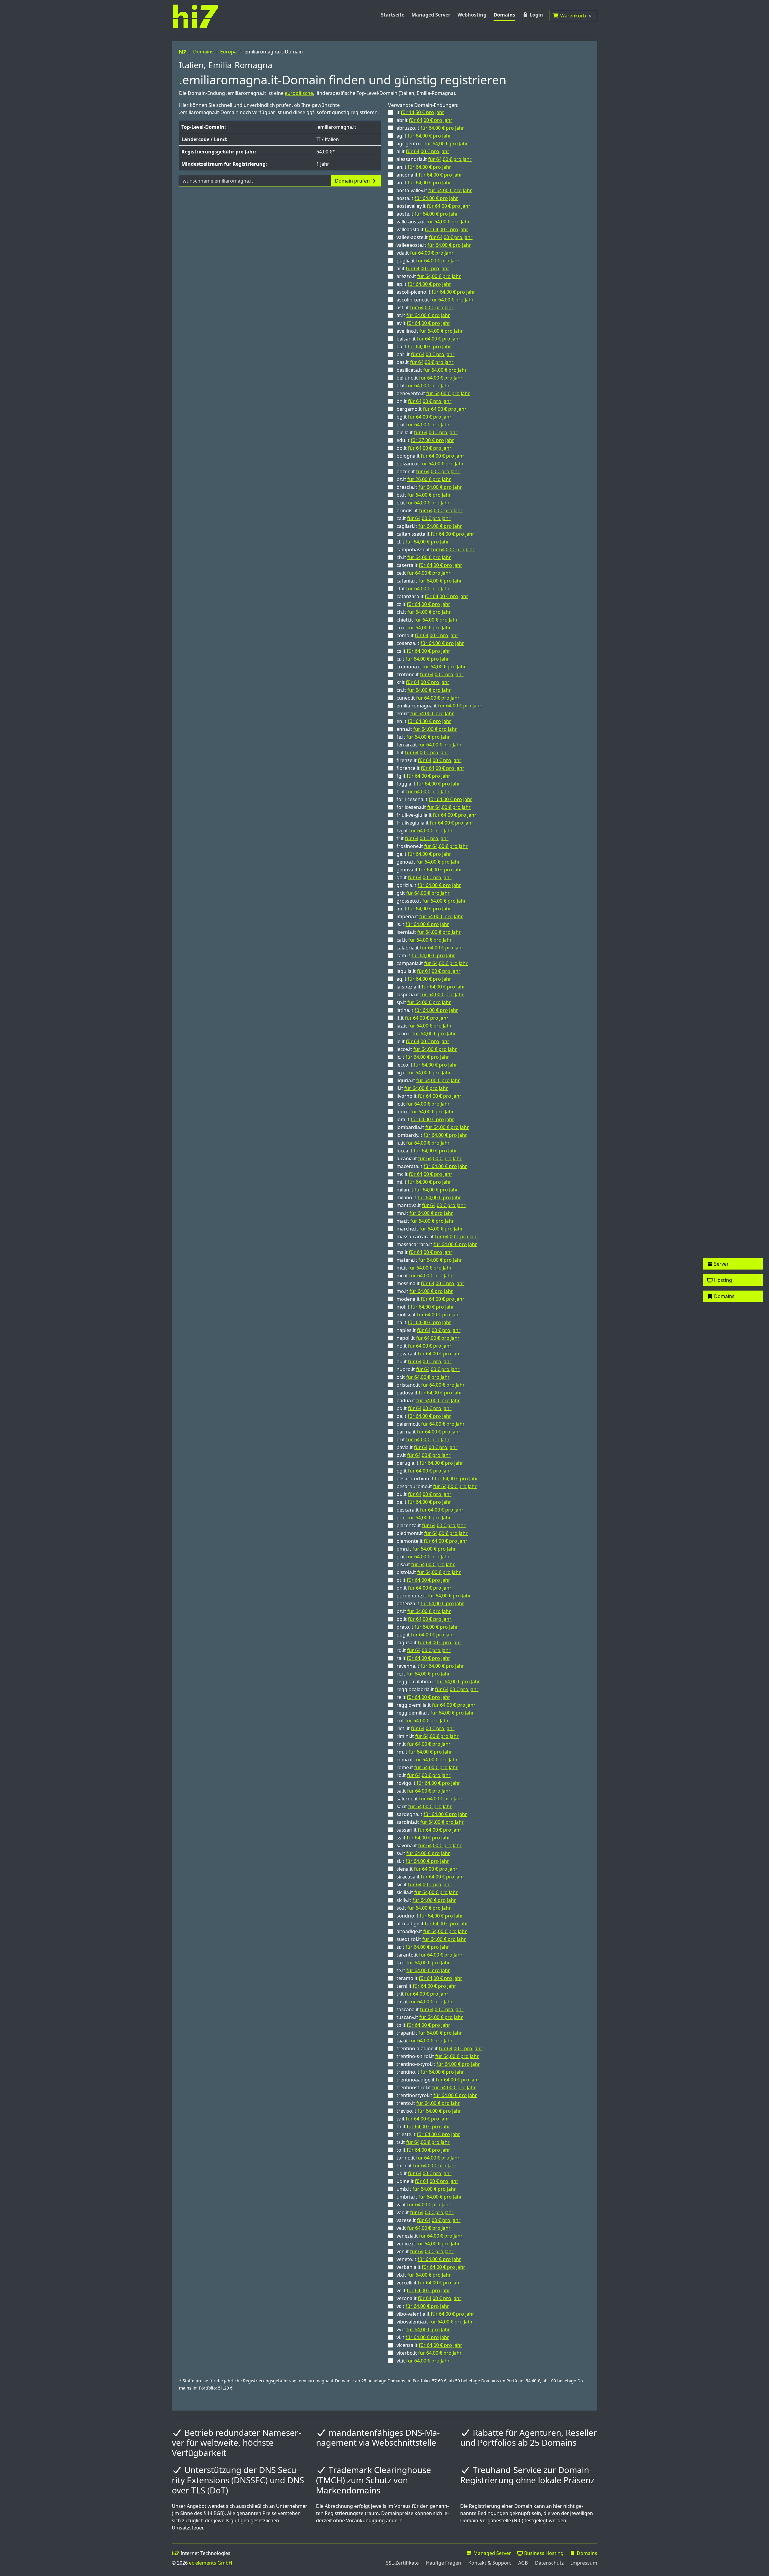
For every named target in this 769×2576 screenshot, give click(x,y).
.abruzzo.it (430, 128)
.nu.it (423, 1361)
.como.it (427, 635)
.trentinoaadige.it (437, 2080)
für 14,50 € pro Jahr (422, 112)
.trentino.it (430, 2072)
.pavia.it (426, 1447)
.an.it (423, 167)
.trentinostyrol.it (436, 2095)
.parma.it (428, 1432)
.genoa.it (428, 862)
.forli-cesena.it (434, 799)
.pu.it (423, 1494)
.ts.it (422, 2142)
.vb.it (423, 2275)
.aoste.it (427, 214)
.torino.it (427, 2158)
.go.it (423, 877)
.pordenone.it (433, 1596)
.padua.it (428, 1400)
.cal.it (424, 940)
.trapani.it (429, 2033)
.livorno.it (428, 1096)
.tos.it (424, 2002)
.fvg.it (424, 831)
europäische (299, 93)
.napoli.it (427, 1338)
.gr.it (422, 893)
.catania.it (429, 581)
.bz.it (423, 479)
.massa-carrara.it (437, 1237)
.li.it (422, 1088)
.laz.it (424, 1026)
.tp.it (423, 2025)
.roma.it (427, 1760)
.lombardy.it (431, 1135)
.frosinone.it (432, 846)
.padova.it (429, 1393)
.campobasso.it (435, 549)
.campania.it (432, 963)
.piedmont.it (432, 1533)
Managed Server (431, 15)
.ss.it (423, 1838)
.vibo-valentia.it (435, 2314)
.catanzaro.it (432, 596)
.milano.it (428, 1197)
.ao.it (423, 183)
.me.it (424, 1276)
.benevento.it (433, 393)
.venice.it (428, 2244)
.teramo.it (429, 1978)
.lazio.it (426, 1034)
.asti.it (424, 307)
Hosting (722, 1280)
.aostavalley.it (433, 206)
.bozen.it (427, 471)
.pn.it (423, 1588)
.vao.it (424, 2212)
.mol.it (425, 1307)
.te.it (423, 1970)
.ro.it (423, 1775)
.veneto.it (428, 2259)
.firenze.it (428, 760)
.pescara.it (429, 1510)
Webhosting (472, 15)
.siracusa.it (430, 1877)
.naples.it (428, 1330)
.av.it (423, 323)
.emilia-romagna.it (438, 706)
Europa (228, 52)
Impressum (584, 2563)
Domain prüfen (353, 181)
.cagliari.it (429, 526)
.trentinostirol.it (436, 2087)
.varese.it (428, 2220)
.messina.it (430, 1283)
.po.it (423, 1619)
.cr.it (422, 659)
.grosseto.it (431, 901)
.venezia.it (429, 2236)
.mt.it (424, 1268)
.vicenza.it (429, 2345)
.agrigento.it (432, 144)
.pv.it (423, 1455)
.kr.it (422, 682)
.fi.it (422, 752)
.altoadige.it (431, 1931)
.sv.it (423, 1853)
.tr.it (422, 1994)
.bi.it (422, 425)
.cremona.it (431, 667)
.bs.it (423, 495)
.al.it (422, 151)
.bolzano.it (430, 464)
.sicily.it (426, 1900)
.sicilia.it (427, 1892)
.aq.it (423, 979)
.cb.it (423, 557)
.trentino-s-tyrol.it (438, 2064)
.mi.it (423, 1182)
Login (536, 15)
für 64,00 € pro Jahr (431, 120)
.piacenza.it (430, 1525)
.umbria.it (429, 2197)
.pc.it (423, 1518)
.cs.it (423, 651)
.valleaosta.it (432, 229)
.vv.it (423, 2329)
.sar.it (424, 1806)
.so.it (423, 1908)
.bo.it (423, 448)
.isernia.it (428, 932)
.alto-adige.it (432, 1924)
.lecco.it (426, 1065)
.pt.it (423, 1580)
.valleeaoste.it (433, 245)
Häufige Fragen (444, 2563)
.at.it (423, 315)
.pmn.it (426, 1549)
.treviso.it (428, 2111)
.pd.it (423, 1408)
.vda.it (424, 253)
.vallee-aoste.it (434, 237)
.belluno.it (429, 378)
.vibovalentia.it (434, 2322)
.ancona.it (429, 175)
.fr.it (422, 838)
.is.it (422, 924)
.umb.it (426, 2189)
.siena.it (426, 1869)
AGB (523, 2563)
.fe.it (423, 737)
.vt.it (422, 2361)
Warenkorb (575, 16)
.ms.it (424, 1252)
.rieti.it (425, 1728)
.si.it (422, 1861)
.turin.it (426, 2166)
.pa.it (423, 1416)
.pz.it (423, 1611)
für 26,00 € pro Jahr (429, 479)
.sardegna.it (431, 1814)
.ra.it (423, 1658)
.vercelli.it (428, 2283)
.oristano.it (430, 1385)
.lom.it (425, 1119)
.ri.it (422, 1721)
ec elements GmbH (211, 2563)
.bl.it (422, 386)
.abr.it (424, 120)
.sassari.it (428, 1830)
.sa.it (423, 1791)
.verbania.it (430, 2267)
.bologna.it (430, 456)
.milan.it (427, 1190)
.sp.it (423, 1002)
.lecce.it (426, 1049)
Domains (504, 15)
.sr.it (422, 1947)
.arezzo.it (428, 276)
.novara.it (428, 1354)
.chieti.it (427, 620)
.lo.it (422, 1104)
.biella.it (426, 432)
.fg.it (423, 776)
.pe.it (423, 1502)
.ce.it (423, 573)
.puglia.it (427, 261)
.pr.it (422, 1439)
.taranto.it (429, 1955)
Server (721, 1264)
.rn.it (423, 1744)
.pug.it (425, 1635)
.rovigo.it (428, 1783)
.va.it (423, 2205)
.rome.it (427, 1767)
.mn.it (424, 1213)
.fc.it (422, 792)
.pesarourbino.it (436, 1486)
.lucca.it (426, 1151)
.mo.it (424, 1291)
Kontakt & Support (490, 2563)
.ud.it (423, 2173)
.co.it (423, 628)
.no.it (423, 1346)
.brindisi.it (429, 510)
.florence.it (430, 768)
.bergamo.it (431, 409)
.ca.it (423, 518)
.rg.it (423, 1650)
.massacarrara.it (436, 1244)
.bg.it (423, 417)
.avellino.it (429, 331)
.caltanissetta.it (435, 534)
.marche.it (429, 1229)
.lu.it (422, 1143)
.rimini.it (427, 1736)
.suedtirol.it (431, 1939)
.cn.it (423, 690)
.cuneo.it (427, 698)
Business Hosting (543, 2553)
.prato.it (427, 1627)
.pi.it (422, 1557)
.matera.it (429, 1260)
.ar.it (422, 268)
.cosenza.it (430, 643)
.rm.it (424, 1752)
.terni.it (426, 1986)
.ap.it (423, 284)
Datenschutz (549, 2563)
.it (420, 112)
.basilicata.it (431, 370)
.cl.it (422, 542)
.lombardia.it (432, 1127)
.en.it (423, 721)
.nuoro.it (427, 1369)
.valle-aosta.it (433, 222)
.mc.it (424, 1174)
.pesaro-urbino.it (437, 1479)
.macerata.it (431, 1166)
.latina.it (427, 1010)
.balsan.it (428, 339)
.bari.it (425, 354)
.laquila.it (428, 971)
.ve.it (423, 2228)
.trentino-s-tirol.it (437, 2056)
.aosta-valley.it (434, 190)
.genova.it (429, 870)
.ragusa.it (428, 1642)
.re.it (423, 1697)
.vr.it (422, 2306)
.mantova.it (430, 1205)
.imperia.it (429, 916)
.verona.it (428, 2298)
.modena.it (430, 1299)
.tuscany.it (429, 2017)
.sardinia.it (430, 1822)
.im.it (423, 909)
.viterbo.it (429, 2353)
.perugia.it (429, 1463)
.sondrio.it (429, 1916)
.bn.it (423, 401)
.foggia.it (428, 784)
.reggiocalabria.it (437, 1689)
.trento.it (428, 2103)
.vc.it (423, 2290)
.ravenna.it (430, 1666)
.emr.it (425, 713)
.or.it (422, 1377)
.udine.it (427, 2181)
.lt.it (422, 1018)
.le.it (422, 1041)
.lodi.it (425, 1112)
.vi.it (422, 2337)
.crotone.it (429, 674)
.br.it (422, 503)
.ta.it (423, 1963)
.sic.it (423, 1884)
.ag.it (423, 136)
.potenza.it (430, 1603)
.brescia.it (429, 487)
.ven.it (424, 2251)
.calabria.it (429, 948)
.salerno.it (429, 1799)
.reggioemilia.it (435, 1713)
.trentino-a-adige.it (439, 2048)
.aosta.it (427, 198)
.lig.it (423, 1073)
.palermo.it (430, 1424)
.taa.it (424, 2041)
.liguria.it (428, 1080)
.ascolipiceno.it (435, 300)
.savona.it (429, 1845)
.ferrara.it (429, 745)
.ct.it (422, 589)
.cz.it (423, 604)
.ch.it (423, 612)
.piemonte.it (431, 1541)
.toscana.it (429, 2009)
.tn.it (423, 2126)
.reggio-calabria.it (438, 1682)
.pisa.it (425, 1564)
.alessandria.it (433, 159)
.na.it (423, 1322)
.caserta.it (429, 565)
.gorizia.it (428, 885)
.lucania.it (429, 1158)
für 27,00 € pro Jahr (432, 440)
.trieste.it (428, 2134)
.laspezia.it (430, 994)
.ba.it (423, 347)
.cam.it (425, 955)
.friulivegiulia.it (434, 823)
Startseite (393, 15)
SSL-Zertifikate (402, 2563)
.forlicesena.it (433, 807)
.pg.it (423, 1471)
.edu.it (425, 440)
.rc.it (423, 1674)
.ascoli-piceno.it (435, 292)
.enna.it (426, 729)
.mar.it (425, 1221)
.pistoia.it (428, 1572)
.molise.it (428, 1315)
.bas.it (424, 362)
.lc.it (422, 1057)
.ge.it (423, 854)
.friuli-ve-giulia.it (436, 815)
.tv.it (422, 2119)
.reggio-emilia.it (435, 1705)
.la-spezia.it (430, 987)
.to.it (423, 2150)
